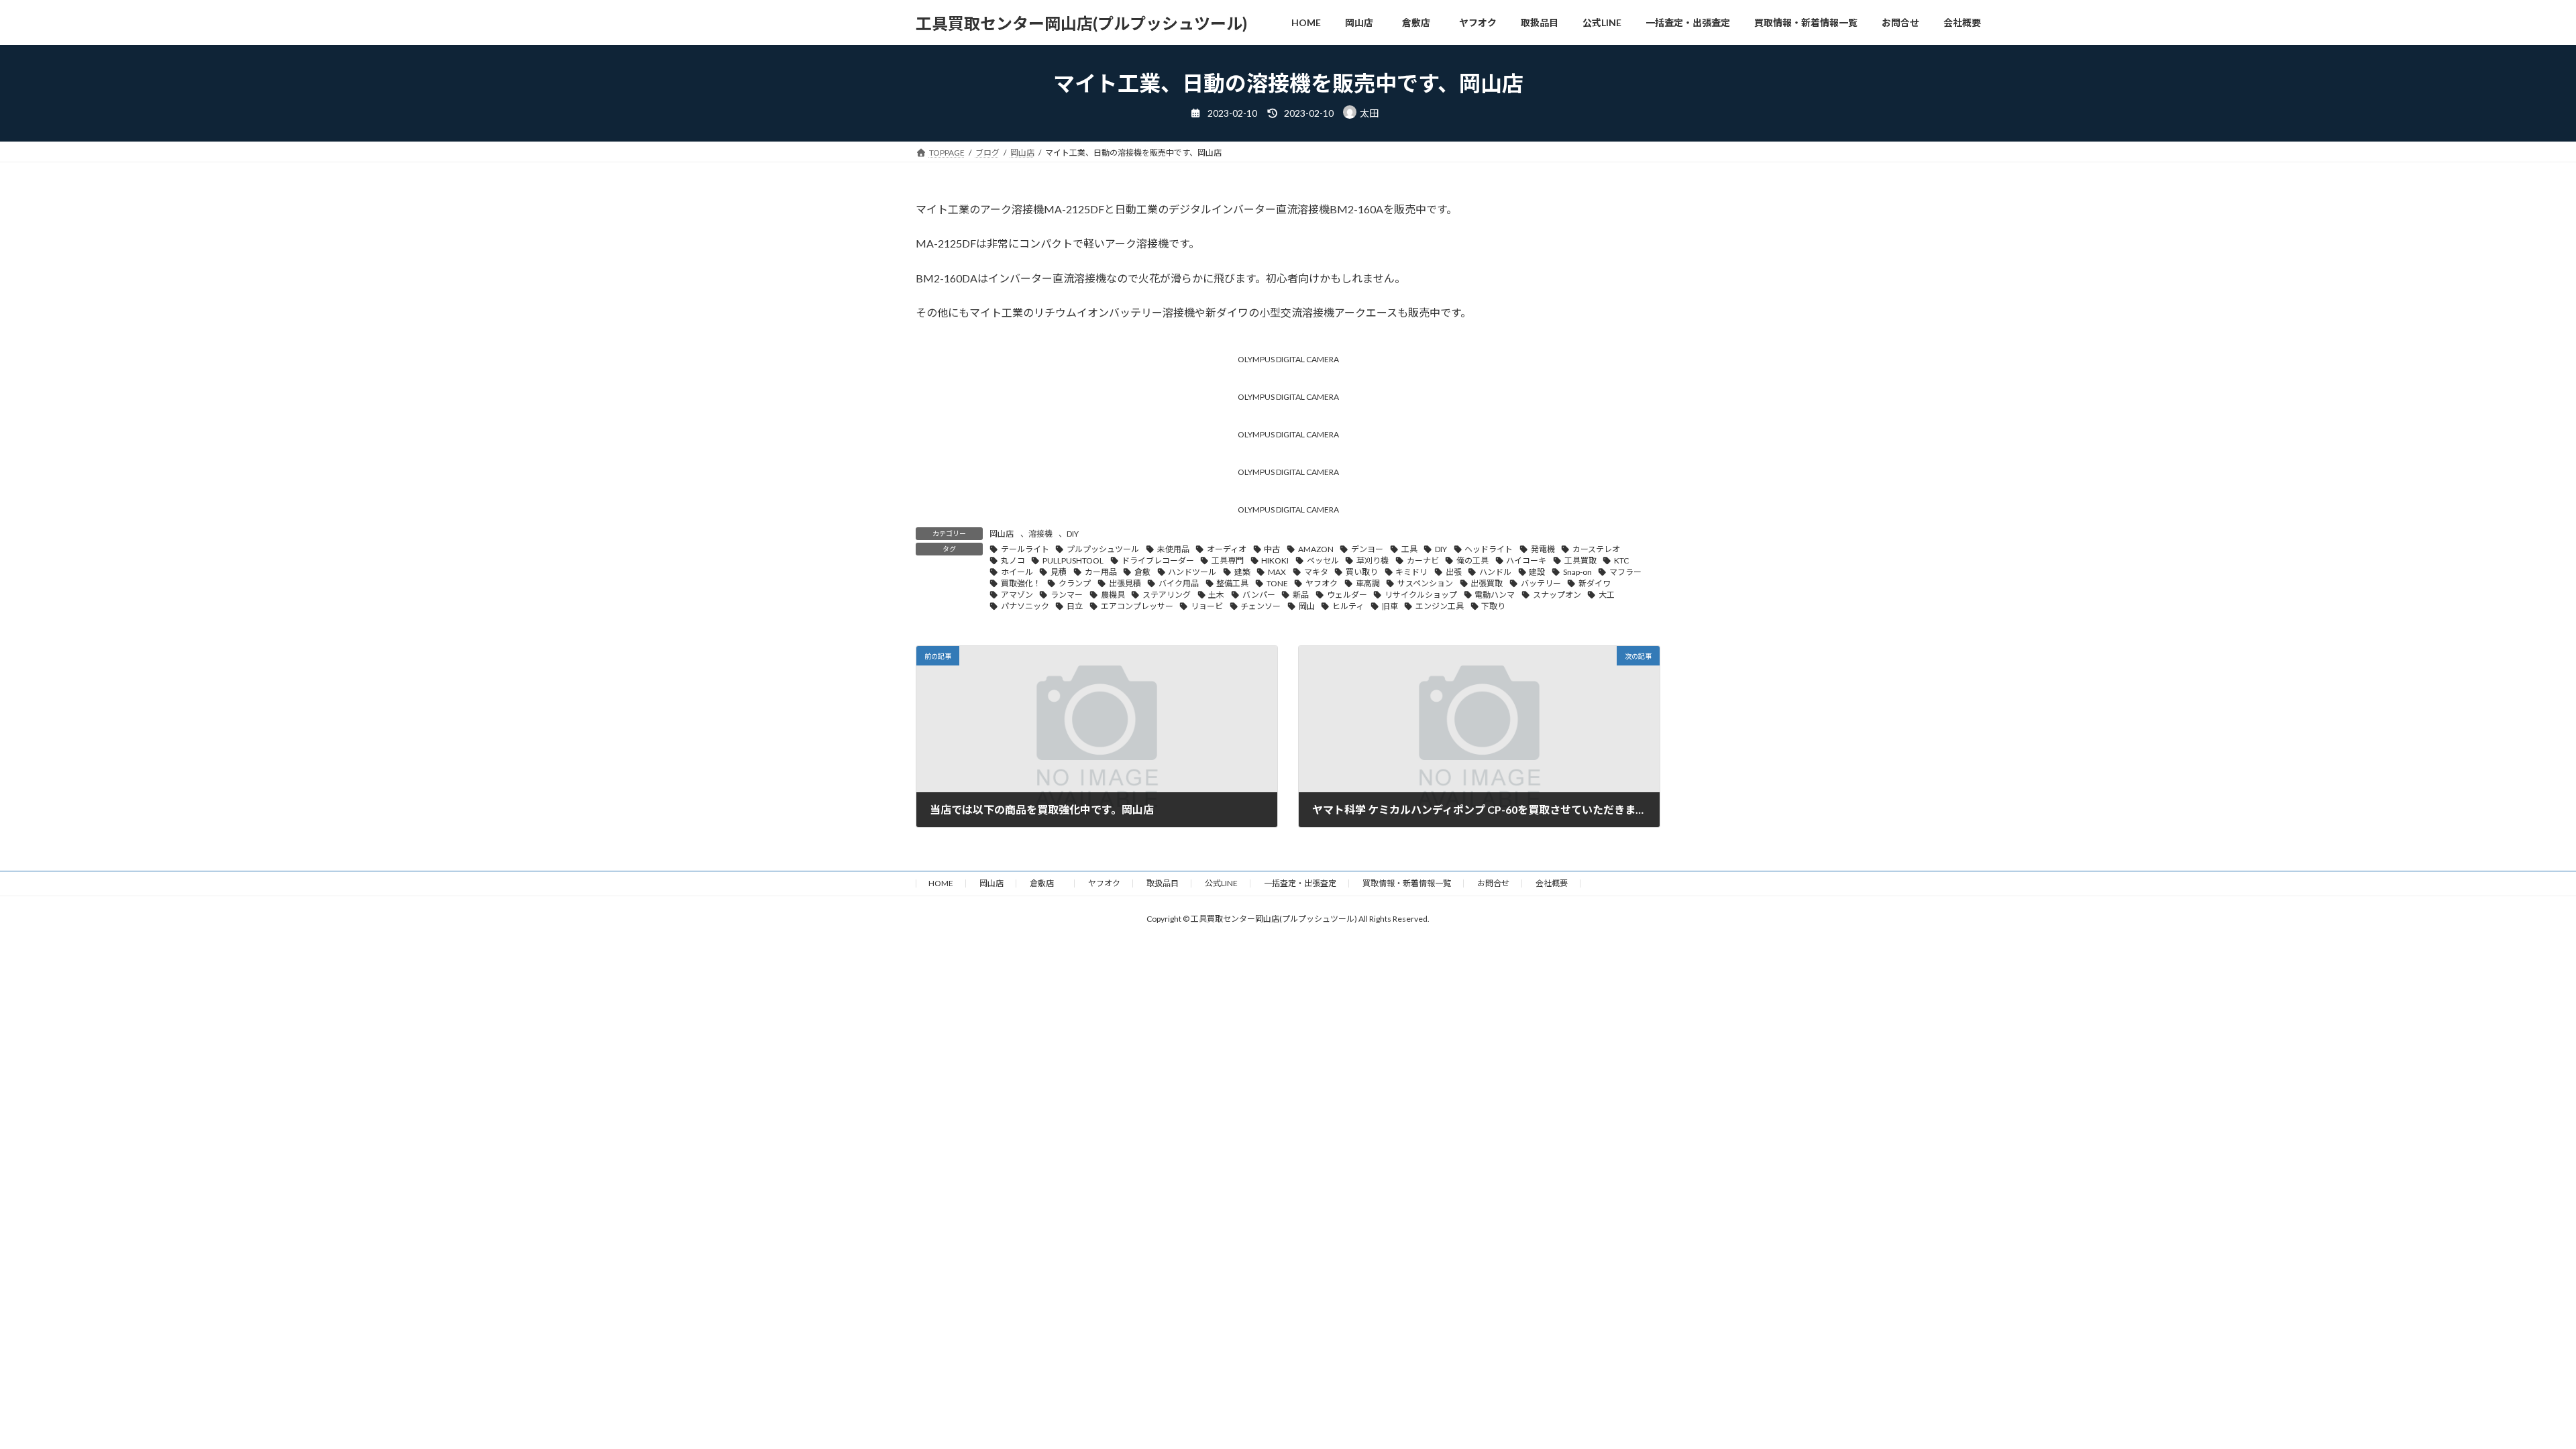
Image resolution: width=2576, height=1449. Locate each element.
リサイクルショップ (1421, 595)
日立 (1075, 606)
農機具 (1113, 595)
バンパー (1259, 595)
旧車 (1390, 606)
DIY (1073, 534)
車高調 (1368, 583)
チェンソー (1260, 606)
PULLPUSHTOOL (1073, 560)
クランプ (1075, 583)
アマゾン (1017, 595)
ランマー (1067, 595)
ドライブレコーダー (1158, 560)
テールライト (1025, 549)
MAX (1277, 572)
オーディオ (1227, 549)
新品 (1301, 595)
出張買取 (1487, 583)
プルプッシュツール (1103, 549)
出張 (1454, 572)
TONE (1277, 583)
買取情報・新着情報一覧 (1407, 883)
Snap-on (1577, 572)
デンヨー (1367, 549)
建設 (1537, 572)
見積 (1059, 572)
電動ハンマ (1495, 595)
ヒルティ (1348, 606)
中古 (1272, 549)
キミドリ (1411, 572)
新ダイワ (1595, 583)
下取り (1493, 606)
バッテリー (1541, 583)
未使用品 (1173, 549)
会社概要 (1552, 883)
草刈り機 (1373, 560)
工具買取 (1580, 560)
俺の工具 (1472, 560)
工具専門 (1228, 560)
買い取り (1362, 572)
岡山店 (1002, 534)
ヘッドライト (1489, 549)
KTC (1621, 560)
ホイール (1017, 572)
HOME (941, 883)
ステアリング (1167, 595)
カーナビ (1423, 560)
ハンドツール (1192, 572)
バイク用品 (1179, 583)
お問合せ (1493, 883)
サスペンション (1425, 583)
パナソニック (1025, 606)
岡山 (1307, 606)
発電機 (1543, 549)
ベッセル (1323, 560)
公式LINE (1221, 883)
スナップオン (1557, 595)
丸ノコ (1013, 560)
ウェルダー (1347, 595)
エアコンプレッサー (1137, 606)
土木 (1216, 595)
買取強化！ (1021, 583)
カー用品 (1101, 572)
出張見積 (1125, 583)
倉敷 (1142, 572)
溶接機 (1040, 534)
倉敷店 (1046, 883)
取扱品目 (1163, 883)
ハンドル (1495, 572)
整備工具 (1232, 583)
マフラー (1625, 572)
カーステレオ (1596, 549)
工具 (1409, 549)
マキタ (1316, 572)
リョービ (1207, 606)
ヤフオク (1322, 583)
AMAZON (1316, 549)
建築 (1242, 572)
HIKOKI (1275, 560)
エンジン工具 (1440, 606)
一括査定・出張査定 (1300, 883)
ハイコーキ (1526, 560)
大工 (1607, 595)
